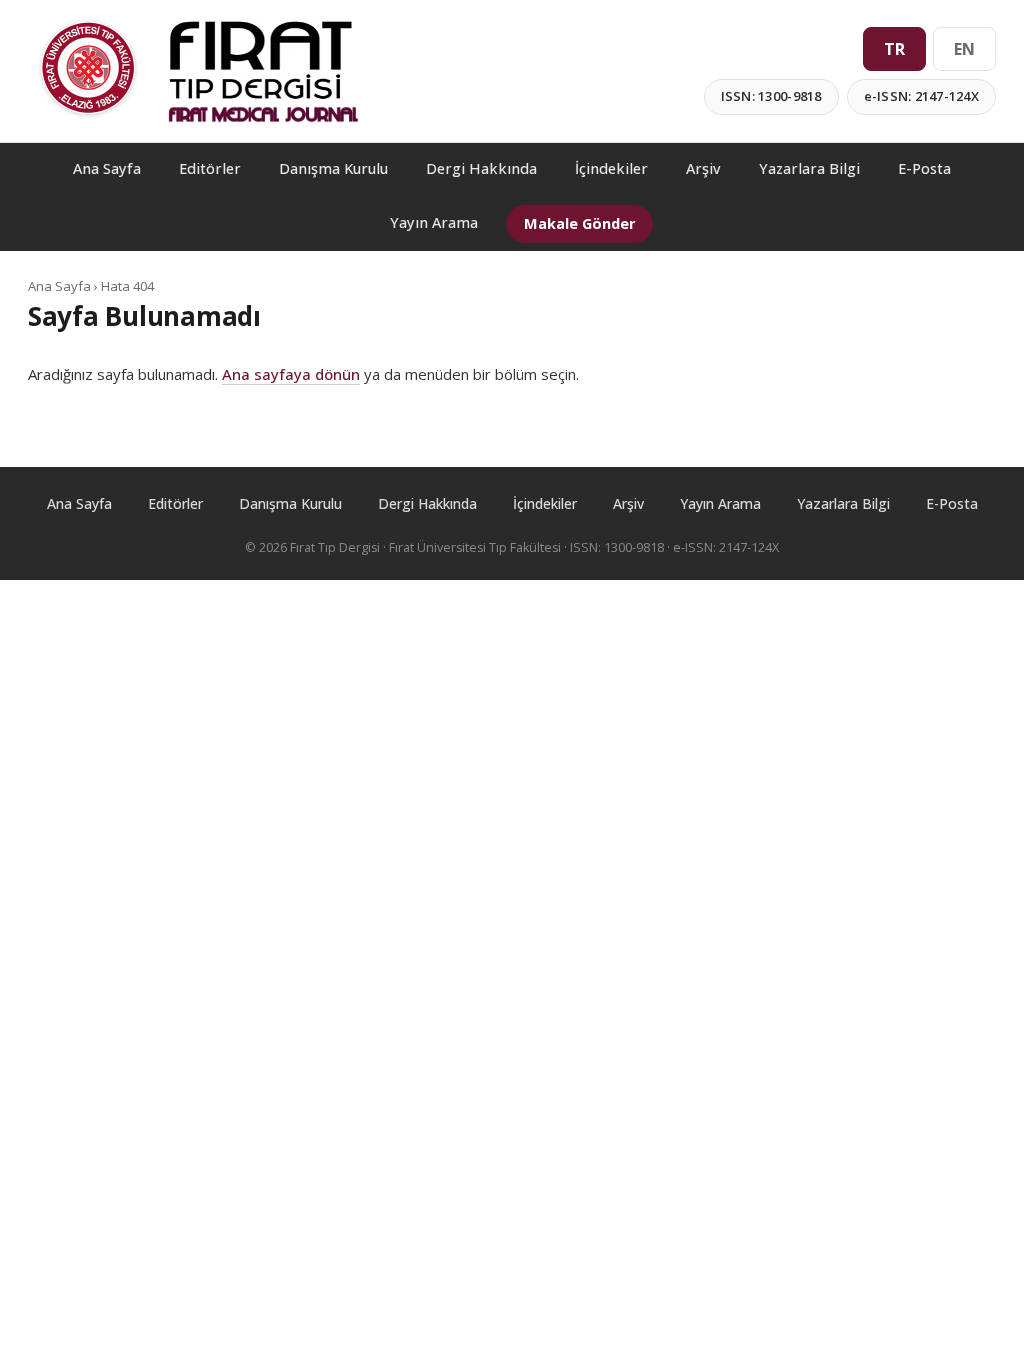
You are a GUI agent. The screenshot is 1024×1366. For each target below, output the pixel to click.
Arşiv (703, 168)
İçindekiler (611, 168)
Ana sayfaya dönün (291, 374)
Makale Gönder (579, 223)
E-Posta (924, 168)
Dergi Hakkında (481, 168)
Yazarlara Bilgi (809, 168)
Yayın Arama (434, 222)
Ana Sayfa (107, 168)
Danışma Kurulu (333, 168)
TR (894, 49)
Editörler (210, 168)
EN (964, 49)
